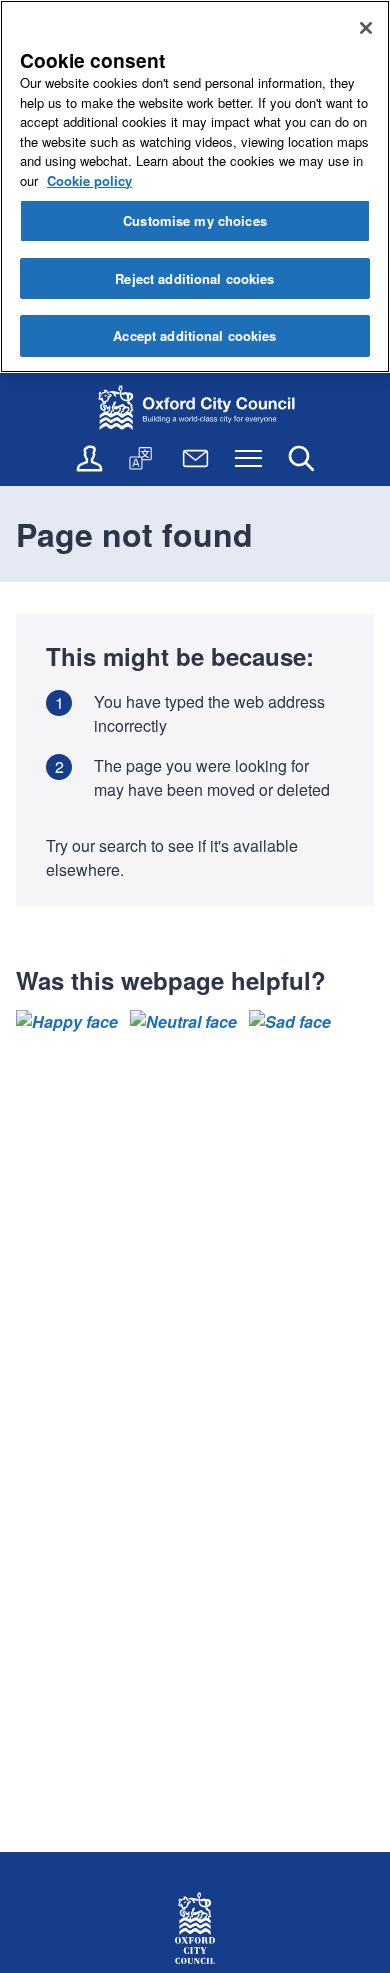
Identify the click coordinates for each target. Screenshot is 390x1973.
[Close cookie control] (366, 28)
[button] (67, 1022)
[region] (195, 186)
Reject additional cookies (194, 278)
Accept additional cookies (194, 335)
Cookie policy (89, 180)
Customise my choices (195, 220)
